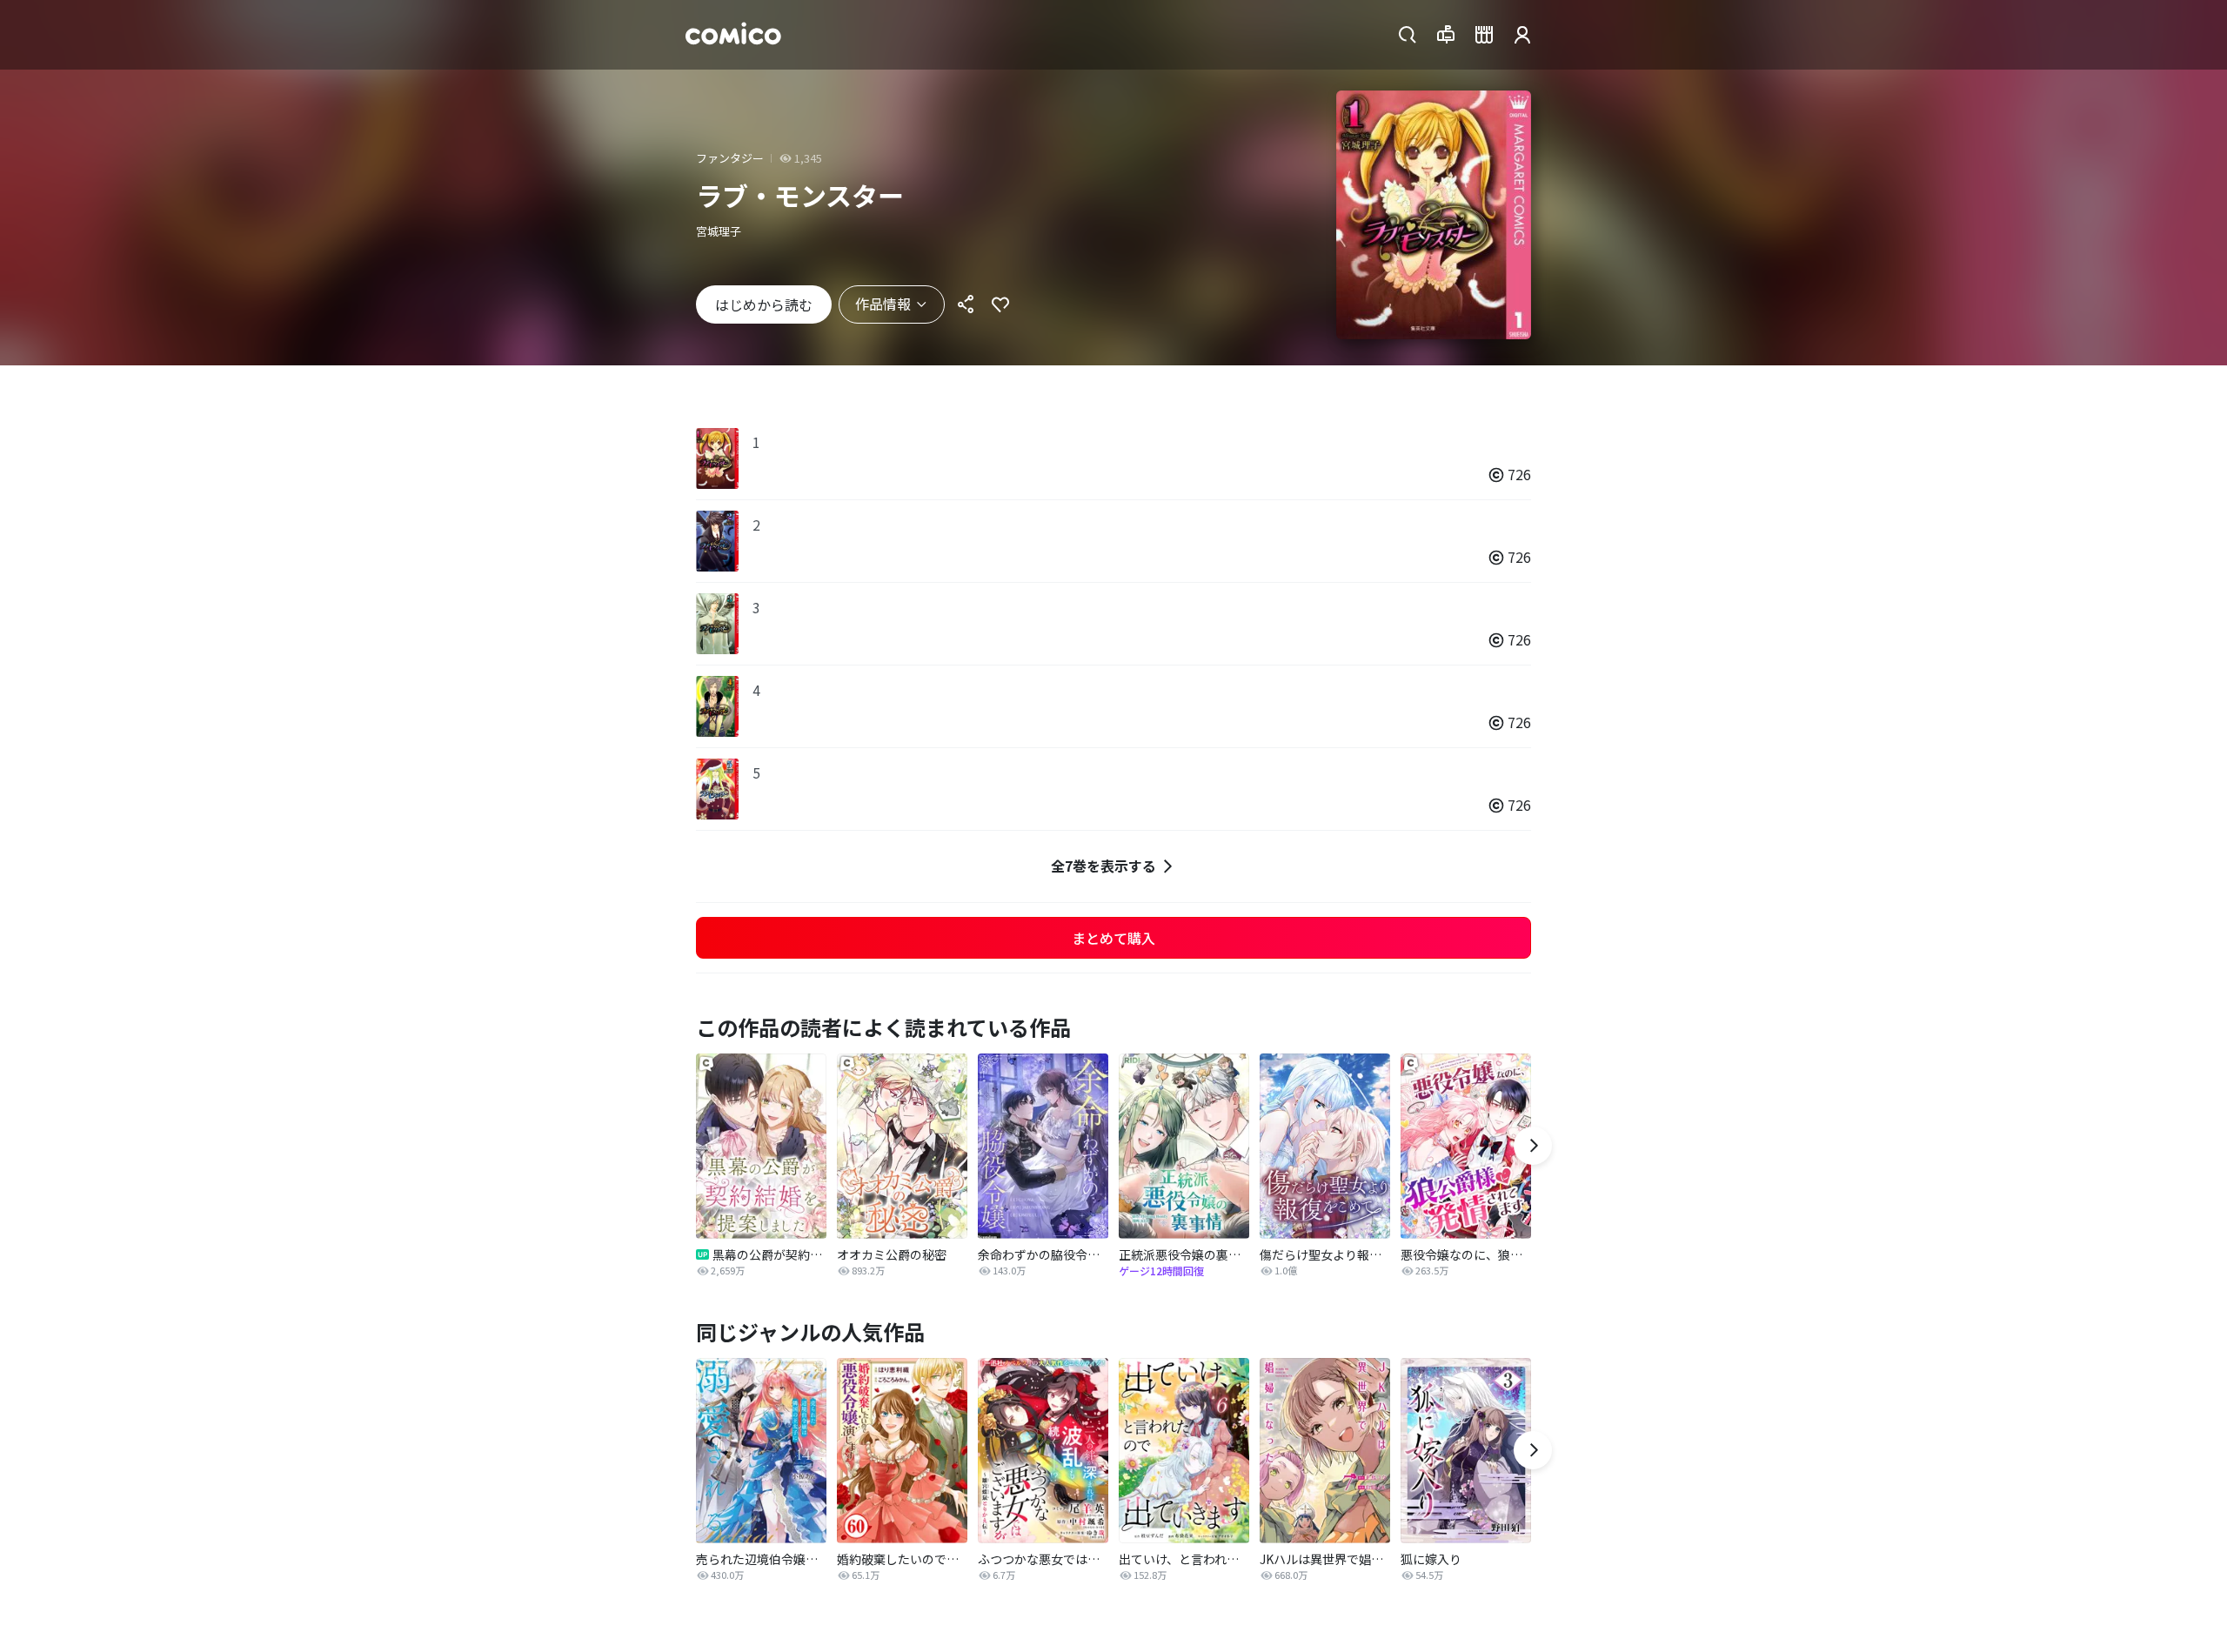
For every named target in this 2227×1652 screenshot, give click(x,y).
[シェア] (966, 304)
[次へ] (1533, 1146)
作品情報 (883, 304)
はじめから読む (764, 304)
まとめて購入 (1113, 938)
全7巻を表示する (1103, 866)
